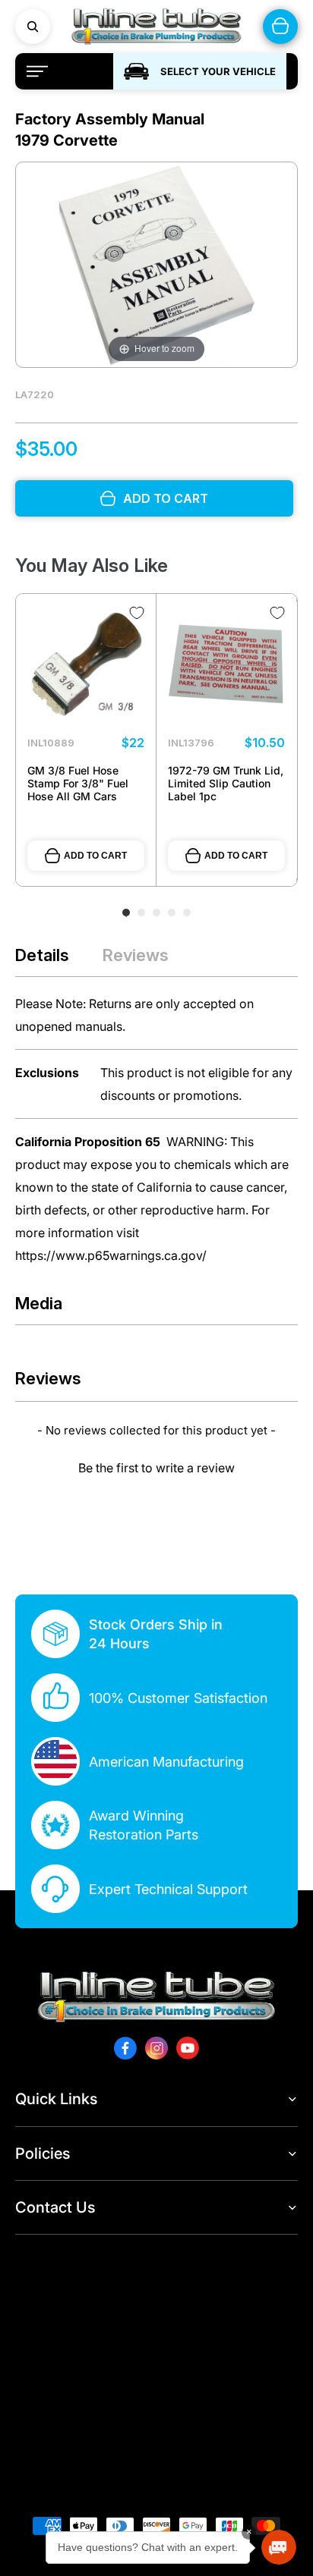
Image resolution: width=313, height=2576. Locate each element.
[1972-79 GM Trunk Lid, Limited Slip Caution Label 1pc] (226, 664)
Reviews (136, 955)
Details (42, 955)
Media (39, 1303)
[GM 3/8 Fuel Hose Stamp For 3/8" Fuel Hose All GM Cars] (86, 664)
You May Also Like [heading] (92, 565)
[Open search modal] (33, 27)
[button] (156, 1466)
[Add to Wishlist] (137, 613)
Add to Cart (95, 856)
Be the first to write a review (156, 1468)
